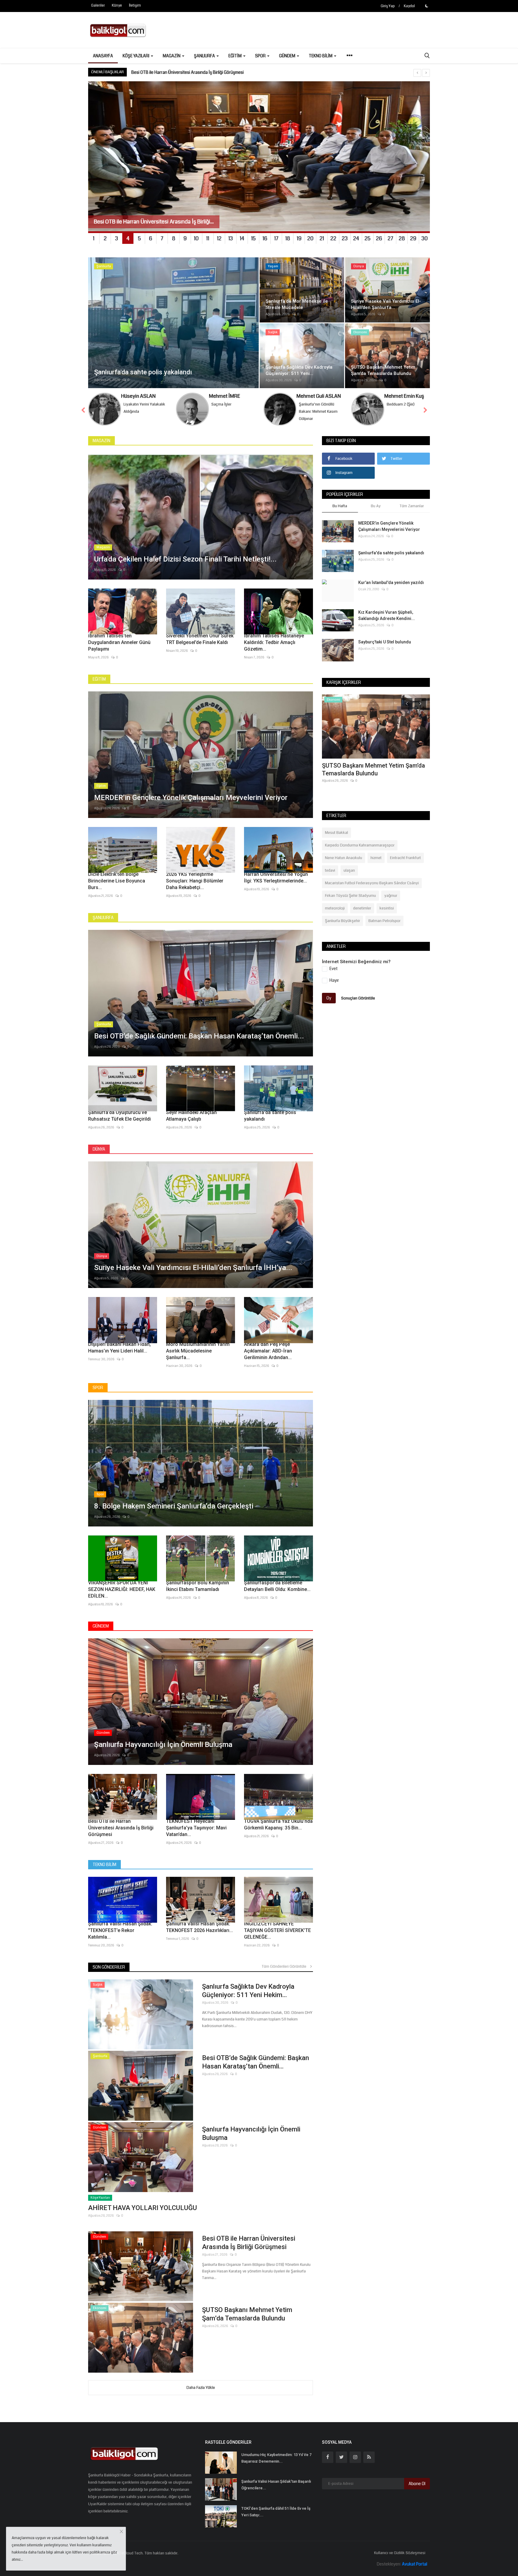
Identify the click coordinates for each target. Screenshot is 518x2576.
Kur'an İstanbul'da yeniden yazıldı (391, 583)
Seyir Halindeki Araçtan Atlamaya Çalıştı (191, 1116)
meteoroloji (335, 908)
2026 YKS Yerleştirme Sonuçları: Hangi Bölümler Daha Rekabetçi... (195, 881)
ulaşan (349, 870)
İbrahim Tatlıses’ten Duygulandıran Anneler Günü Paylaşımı (119, 642)
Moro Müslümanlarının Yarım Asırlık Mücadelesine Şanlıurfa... (198, 1351)
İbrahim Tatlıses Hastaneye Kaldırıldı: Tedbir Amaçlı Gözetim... (274, 642)
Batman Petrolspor (384, 921)
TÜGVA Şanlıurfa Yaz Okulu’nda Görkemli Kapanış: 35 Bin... (278, 1824)
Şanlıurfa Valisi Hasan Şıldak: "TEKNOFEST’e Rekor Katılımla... (120, 1930)
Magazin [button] (172, 56)
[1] (427, 6)
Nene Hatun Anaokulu (344, 858)
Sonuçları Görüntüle (358, 998)
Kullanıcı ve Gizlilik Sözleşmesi (400, 2553)
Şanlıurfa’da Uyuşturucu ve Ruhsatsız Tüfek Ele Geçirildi (119, 1116)
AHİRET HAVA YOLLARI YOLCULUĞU (143, 2208)
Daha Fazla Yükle (201, 2388)
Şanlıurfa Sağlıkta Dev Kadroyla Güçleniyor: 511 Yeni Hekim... (248, 1991)
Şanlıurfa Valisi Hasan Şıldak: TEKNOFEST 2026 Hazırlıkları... (199, 1927)
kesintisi (387, 908)
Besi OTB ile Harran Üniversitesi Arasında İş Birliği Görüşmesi (121, 1828)
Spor (98, 1388)
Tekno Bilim (104, 1865)
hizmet (376, 858)
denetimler (362, 908)
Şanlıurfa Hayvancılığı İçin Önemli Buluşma (251, 2133)
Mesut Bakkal (336, 833)
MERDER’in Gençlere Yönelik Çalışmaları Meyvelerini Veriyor (186, 72)
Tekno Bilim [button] (321, 56)
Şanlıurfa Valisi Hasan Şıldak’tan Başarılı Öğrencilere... (276, 2485)
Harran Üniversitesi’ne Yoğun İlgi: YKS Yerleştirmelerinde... (276, 878)
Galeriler (98, 6)
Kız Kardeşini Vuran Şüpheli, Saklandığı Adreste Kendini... (387, 615)
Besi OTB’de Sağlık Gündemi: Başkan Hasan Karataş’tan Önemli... (256, 2062)
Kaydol (409, 6)
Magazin (101, 441)
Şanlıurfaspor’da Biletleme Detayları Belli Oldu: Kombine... (277, 1586)
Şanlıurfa (103, 918)
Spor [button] (261, 56)
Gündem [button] (288, 56)
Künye (117, 6)
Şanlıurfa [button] (205, 56)
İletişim (135, 6)
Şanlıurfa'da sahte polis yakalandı (270, 1116)
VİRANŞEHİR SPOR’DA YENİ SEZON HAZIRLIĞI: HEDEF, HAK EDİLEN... (122, 1589)
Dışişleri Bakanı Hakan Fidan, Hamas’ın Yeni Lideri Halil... (119, 1348)
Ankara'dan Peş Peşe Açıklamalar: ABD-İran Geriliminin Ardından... (268, 1351)
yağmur (391, 896)
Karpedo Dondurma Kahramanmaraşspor (360, 845)
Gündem (101, 1626)
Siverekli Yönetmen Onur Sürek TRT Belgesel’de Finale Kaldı (200, 639)
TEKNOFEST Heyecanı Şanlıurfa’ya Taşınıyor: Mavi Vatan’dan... (196, 1828)
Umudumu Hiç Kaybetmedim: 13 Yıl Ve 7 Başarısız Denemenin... (276, 2458)
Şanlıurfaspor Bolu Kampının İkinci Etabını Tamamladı (198, 1586)
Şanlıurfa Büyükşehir (342, 921)
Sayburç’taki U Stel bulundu (385, 642)
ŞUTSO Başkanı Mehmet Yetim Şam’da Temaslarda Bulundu (247, 2314)
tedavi (330, 870)
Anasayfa (103, 56)
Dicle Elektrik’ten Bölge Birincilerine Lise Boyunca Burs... (117, 881)
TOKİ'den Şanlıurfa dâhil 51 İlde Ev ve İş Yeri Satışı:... (276, 2512)
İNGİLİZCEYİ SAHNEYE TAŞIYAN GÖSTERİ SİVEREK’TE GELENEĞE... (277, 1930)
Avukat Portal (415, 2564)
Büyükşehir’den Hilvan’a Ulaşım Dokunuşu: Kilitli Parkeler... (363, 769)
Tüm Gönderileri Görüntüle (285, 1966)
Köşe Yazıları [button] (136, 56)
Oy (329, 998)
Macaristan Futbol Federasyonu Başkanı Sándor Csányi (372, 883)
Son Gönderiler (109, 1967)
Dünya (99, 1149)
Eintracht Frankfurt (405, 858)
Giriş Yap (388, 6)
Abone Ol (417, 2484)
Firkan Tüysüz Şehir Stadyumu (350, 896)
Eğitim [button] (235, 56)
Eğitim (99, 679)
